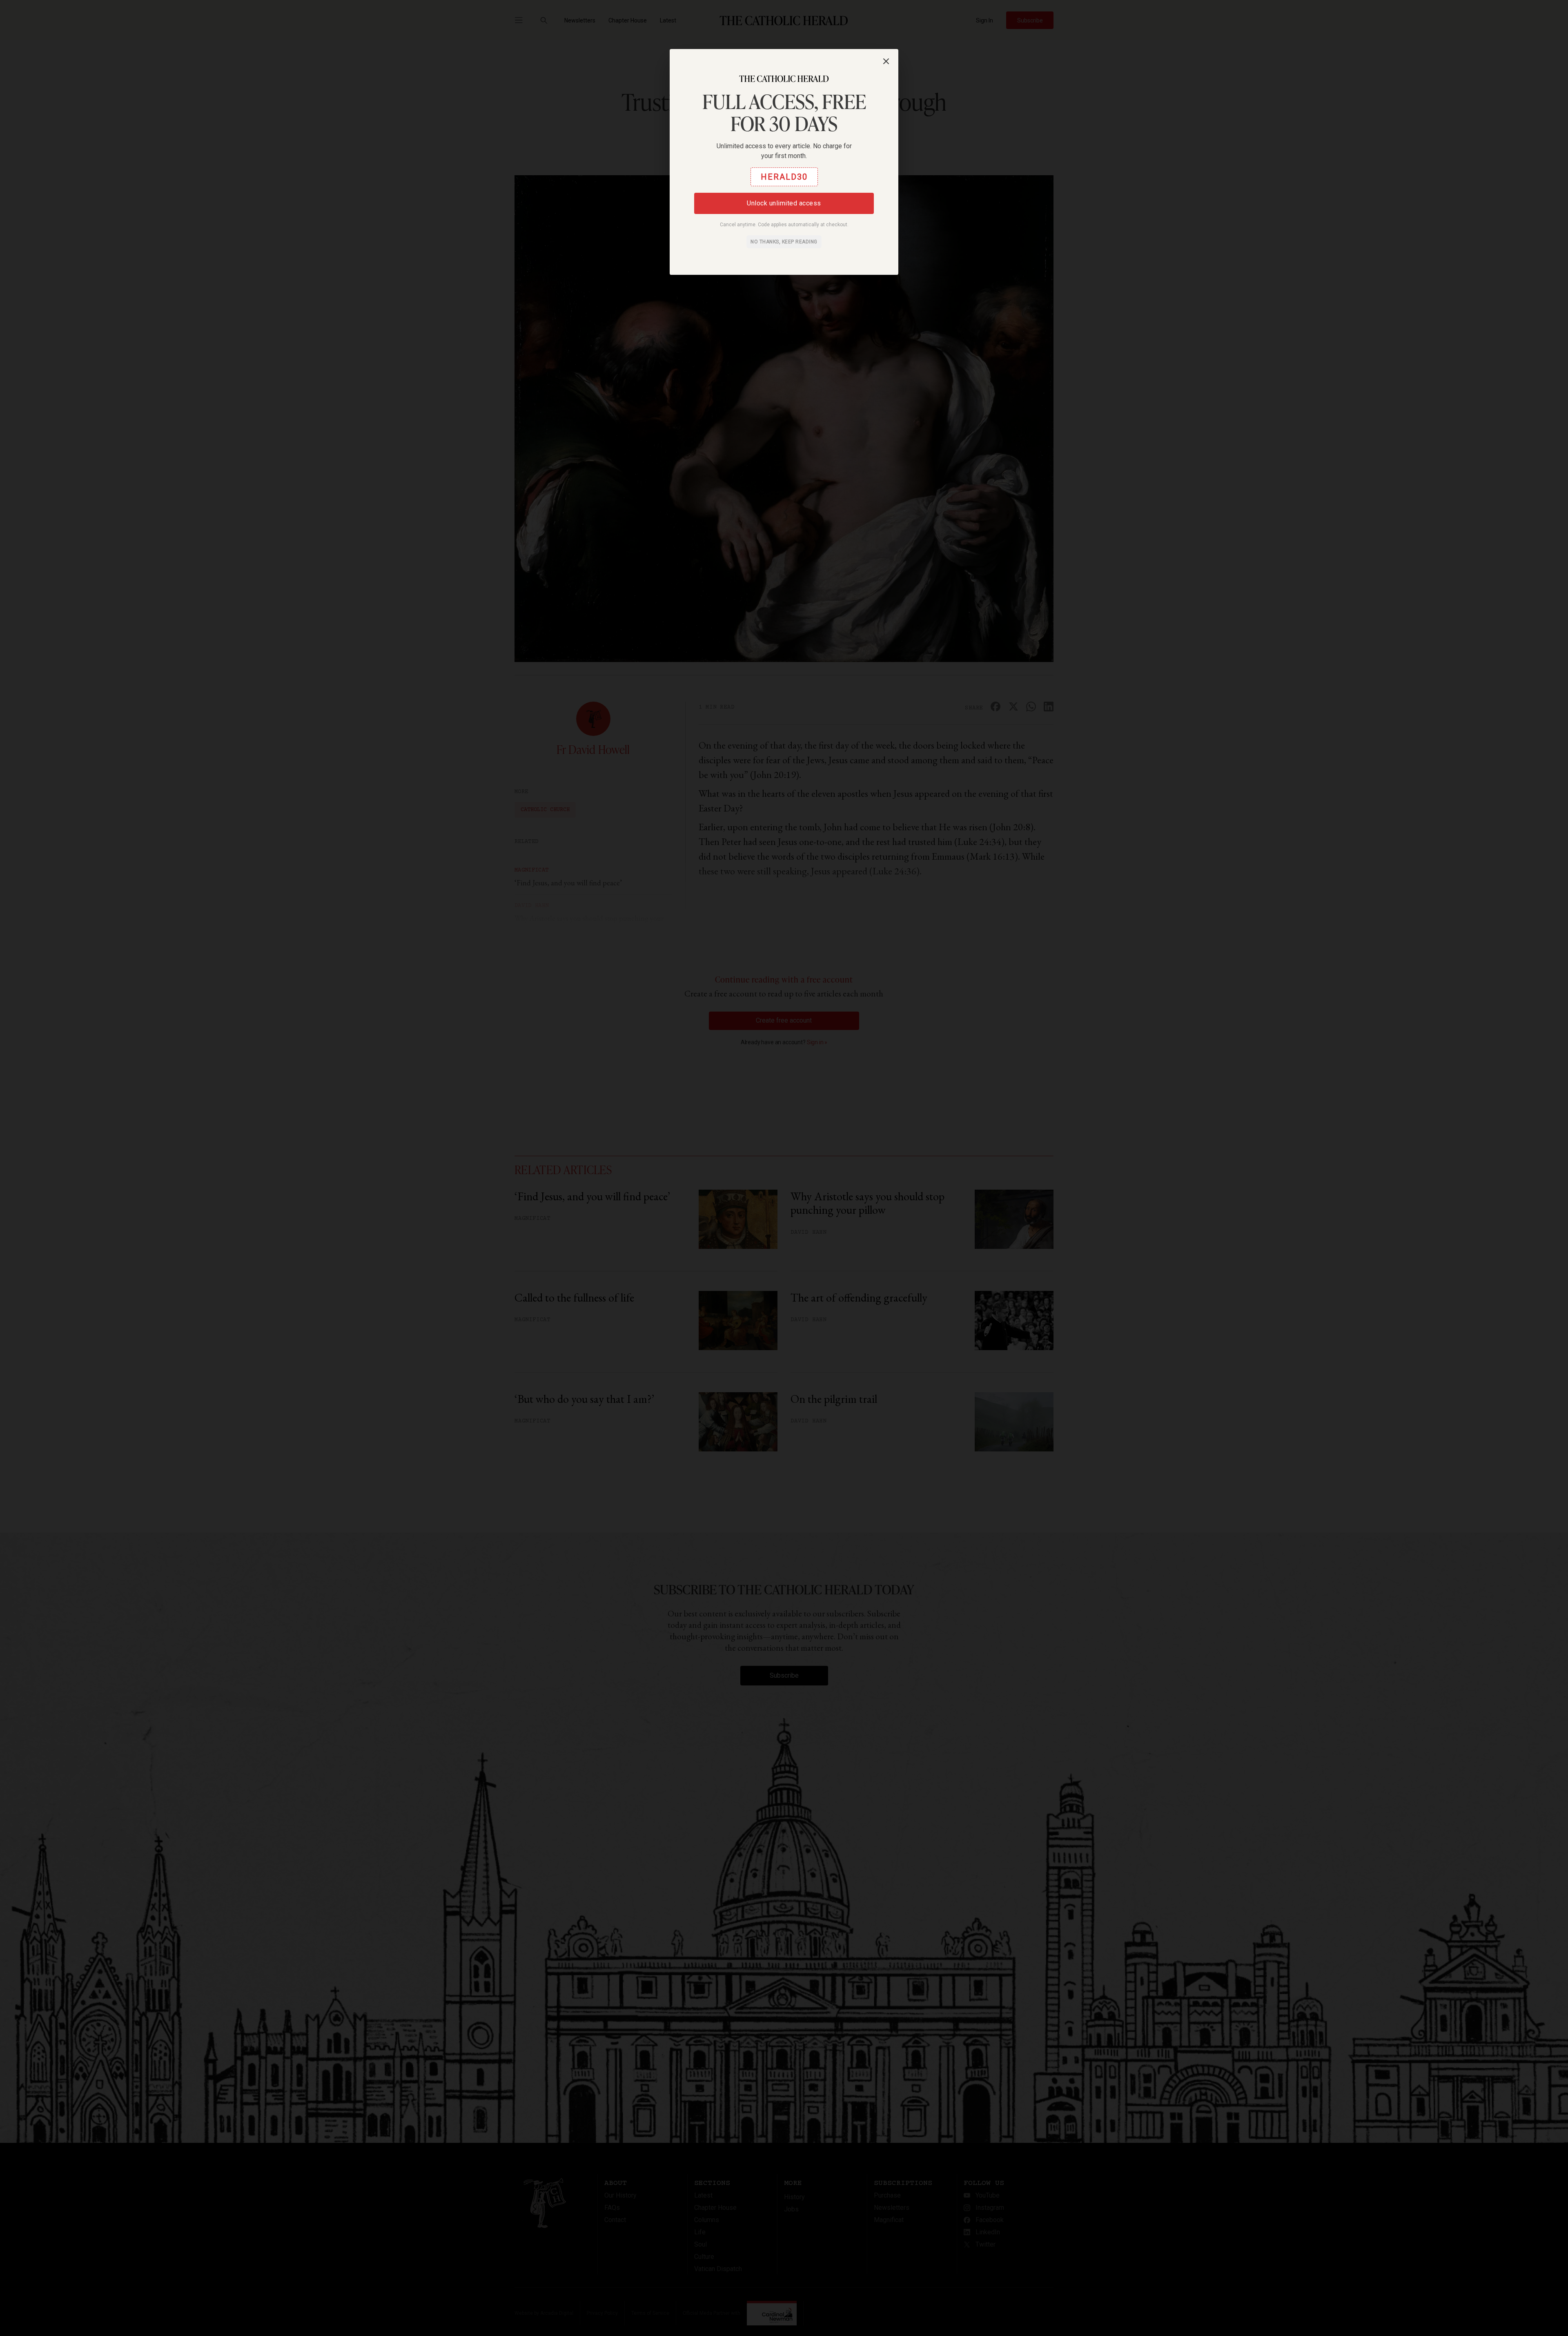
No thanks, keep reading (784, 242)
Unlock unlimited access (784, 203)
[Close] (886, 61)
